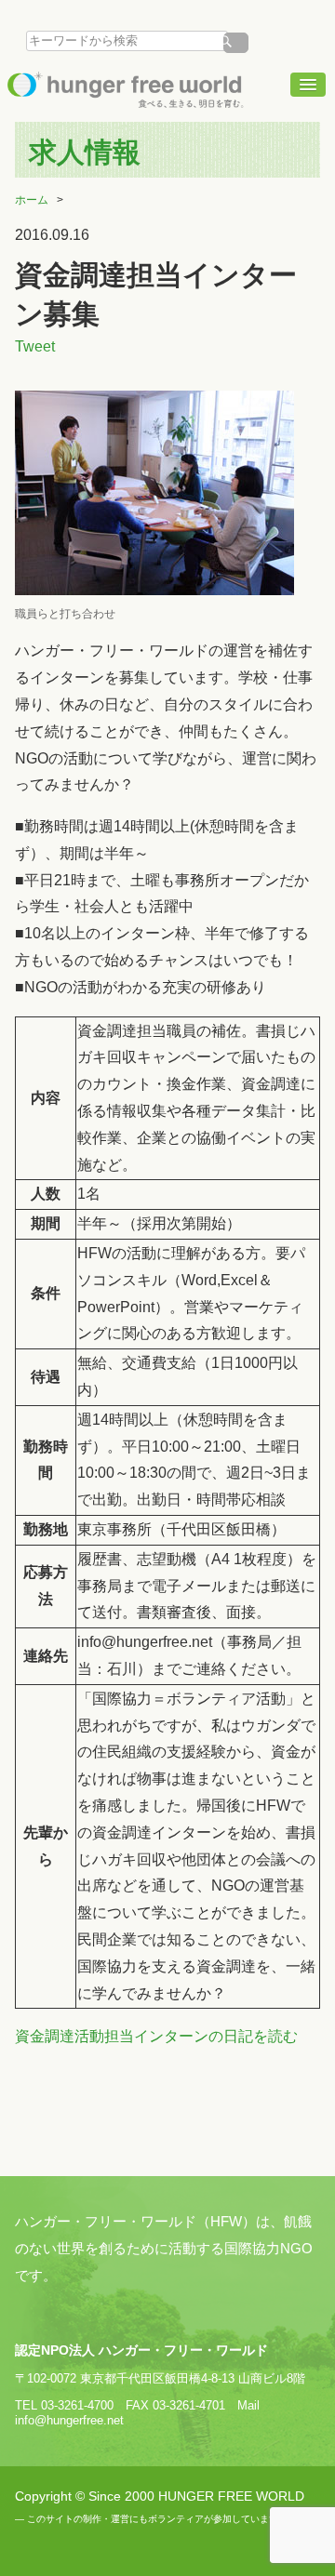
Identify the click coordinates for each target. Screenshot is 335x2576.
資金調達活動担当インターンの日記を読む (156, 2036)
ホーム (32, 200)
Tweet (35, 346)
